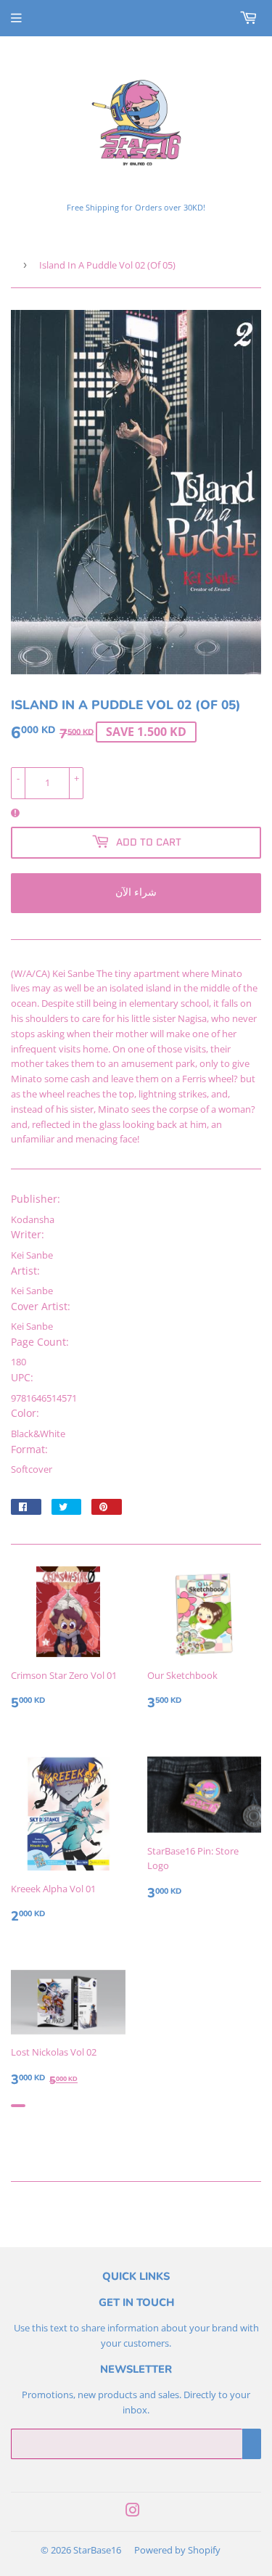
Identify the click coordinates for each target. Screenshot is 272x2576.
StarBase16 (97, 2550)
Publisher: (36, 1199)
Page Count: (40, 1342)
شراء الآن (136, 892)
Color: (25, 1413)
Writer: (28, 1234)
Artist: (25, 1271)
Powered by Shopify (177, 2550)
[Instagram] (133, 2512)
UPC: (22, 1377)
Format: (29, 1449)
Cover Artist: (41, 1306)
